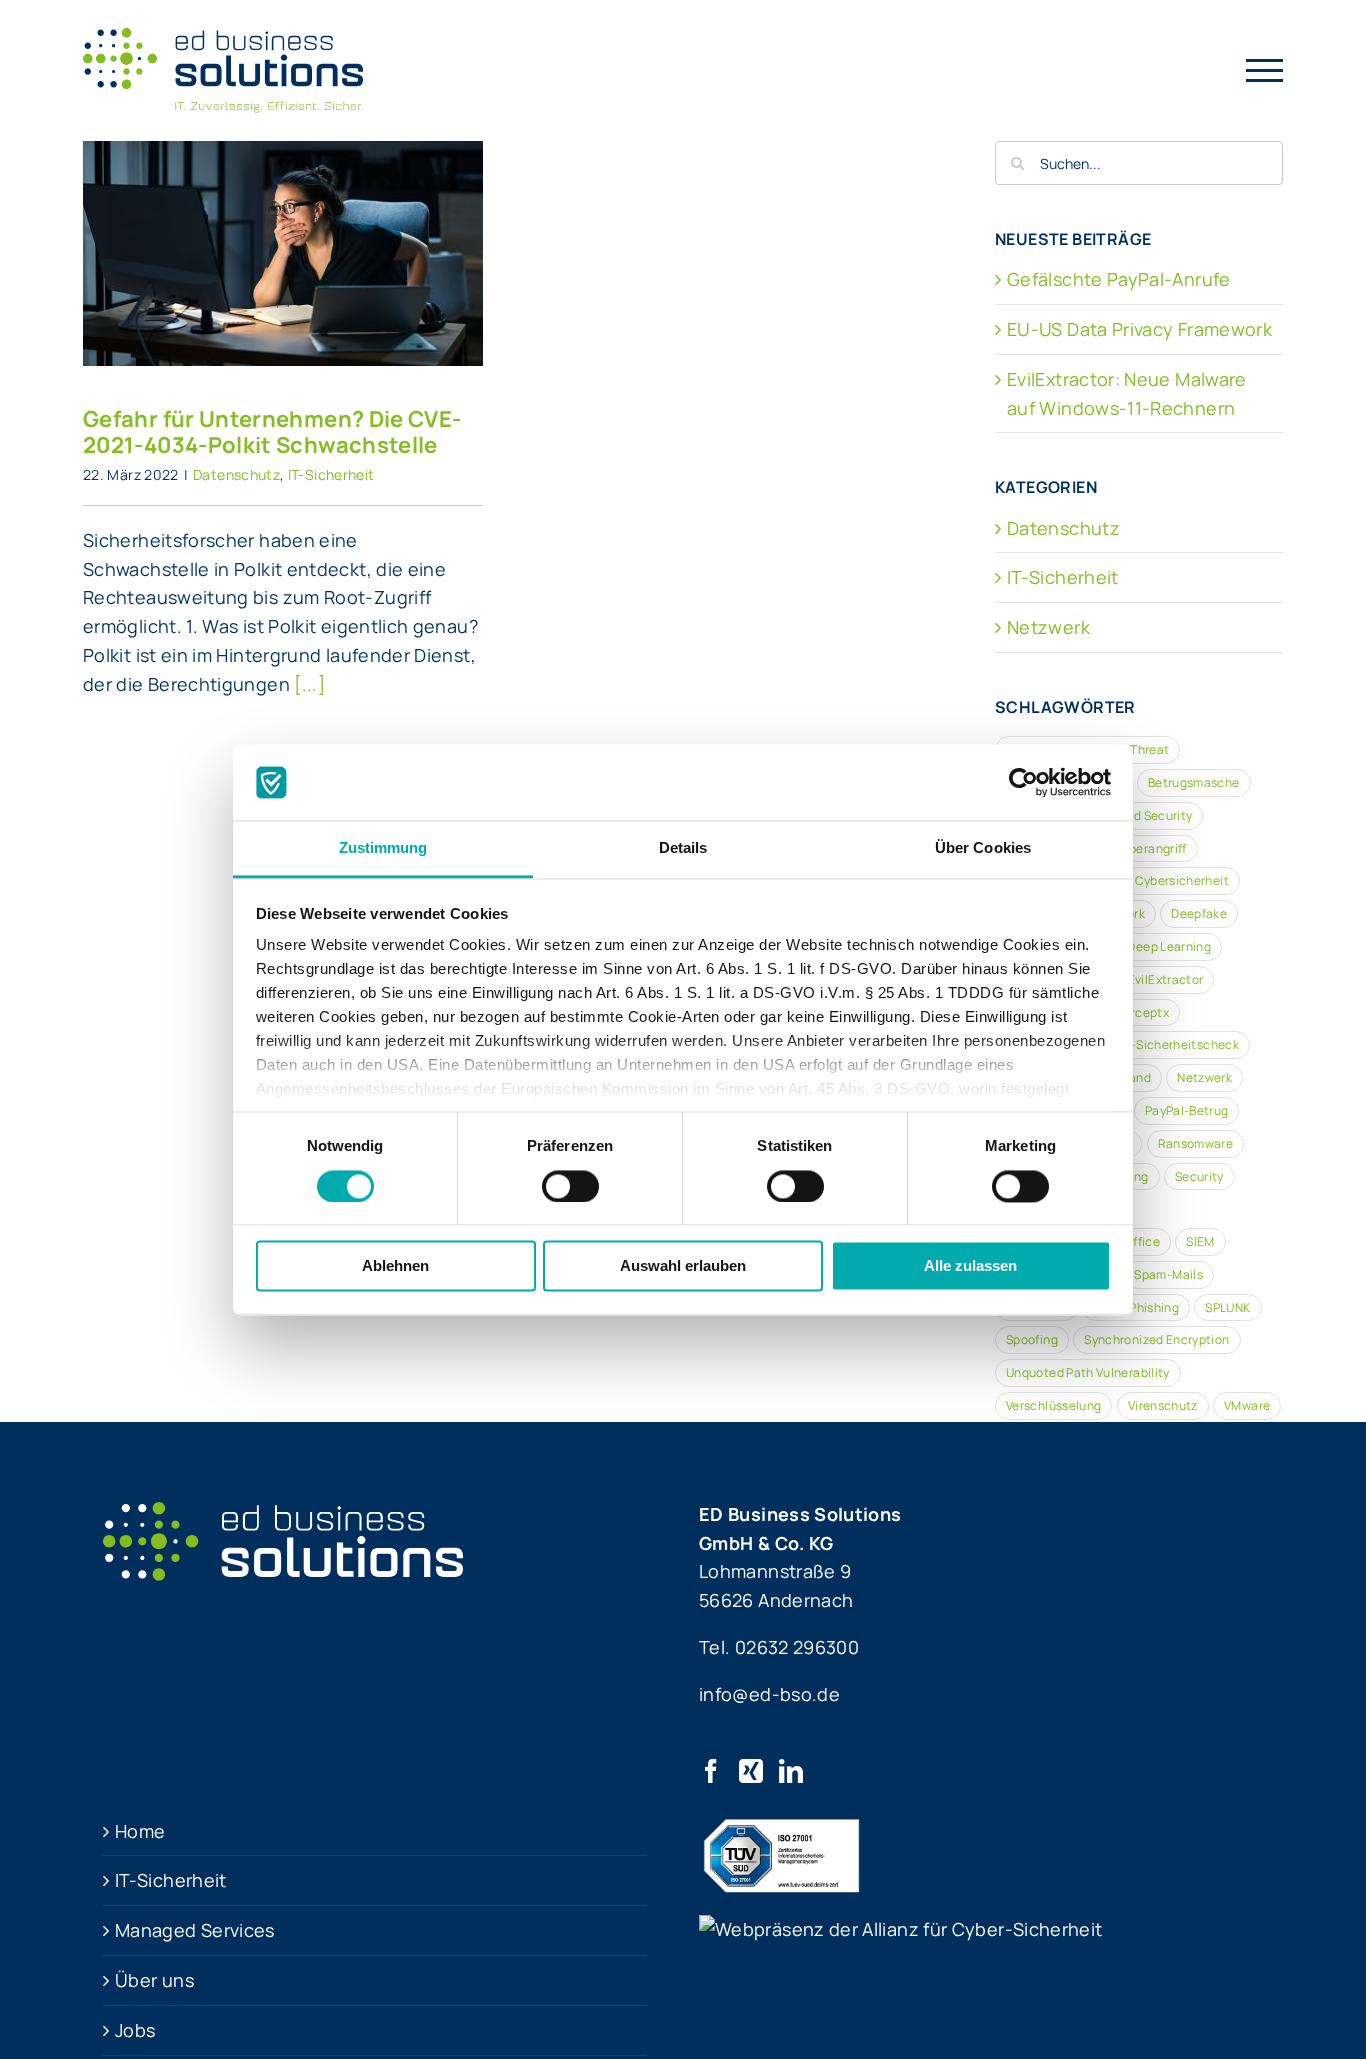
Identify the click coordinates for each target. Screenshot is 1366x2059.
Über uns (154, 1980)
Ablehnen (395, 1266)
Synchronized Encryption (1156, 1339)
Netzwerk (1048, 627)
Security (1199, 1176)
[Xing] (751, 1771)
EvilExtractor (1166, 979)
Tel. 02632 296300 (779, 1647)
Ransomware (1196, 1143)
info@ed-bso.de (769, 1694)
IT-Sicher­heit (171, 1880)
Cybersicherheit (1182, 880)
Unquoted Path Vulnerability (1088, 1372)
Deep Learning (1169, 946)
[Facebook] (711, 1771)
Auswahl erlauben (683, 1266)
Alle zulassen (970, 1266)
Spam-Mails (1168, 1274)
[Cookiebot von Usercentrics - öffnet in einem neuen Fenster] (1023, 782)
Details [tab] (683, 848)
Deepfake (1199, 913)
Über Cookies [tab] (983, 848)
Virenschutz (1163, 1405)
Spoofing (1032, 1339)
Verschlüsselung (1053, 1405)
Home (140, 1831)
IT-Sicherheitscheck (1180, 1044)
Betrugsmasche (1194, 782)
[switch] (570, 1186)
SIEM (1200, 1241)
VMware (1247, 1405)
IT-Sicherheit (331, 474)
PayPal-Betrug (1187, 1110)
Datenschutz (236, 474)
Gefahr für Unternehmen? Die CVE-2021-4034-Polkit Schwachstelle (283, 211)
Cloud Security (1149, 815)
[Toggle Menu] (1265, 70)
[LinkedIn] (791, 1771)
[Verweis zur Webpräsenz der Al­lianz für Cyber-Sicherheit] (900, 1929)
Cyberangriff (1149, 848)
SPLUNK (1227, 1307)
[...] (309, 684)
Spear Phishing (1136, 1307)
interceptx (1138, 1012)
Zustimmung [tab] (383, 848)
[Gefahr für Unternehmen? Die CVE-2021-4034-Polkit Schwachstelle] (283, 253)
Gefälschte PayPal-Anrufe (1119, 279)
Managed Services (195, 1930)
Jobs (135, 2030)
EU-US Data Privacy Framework (1139, 329)
